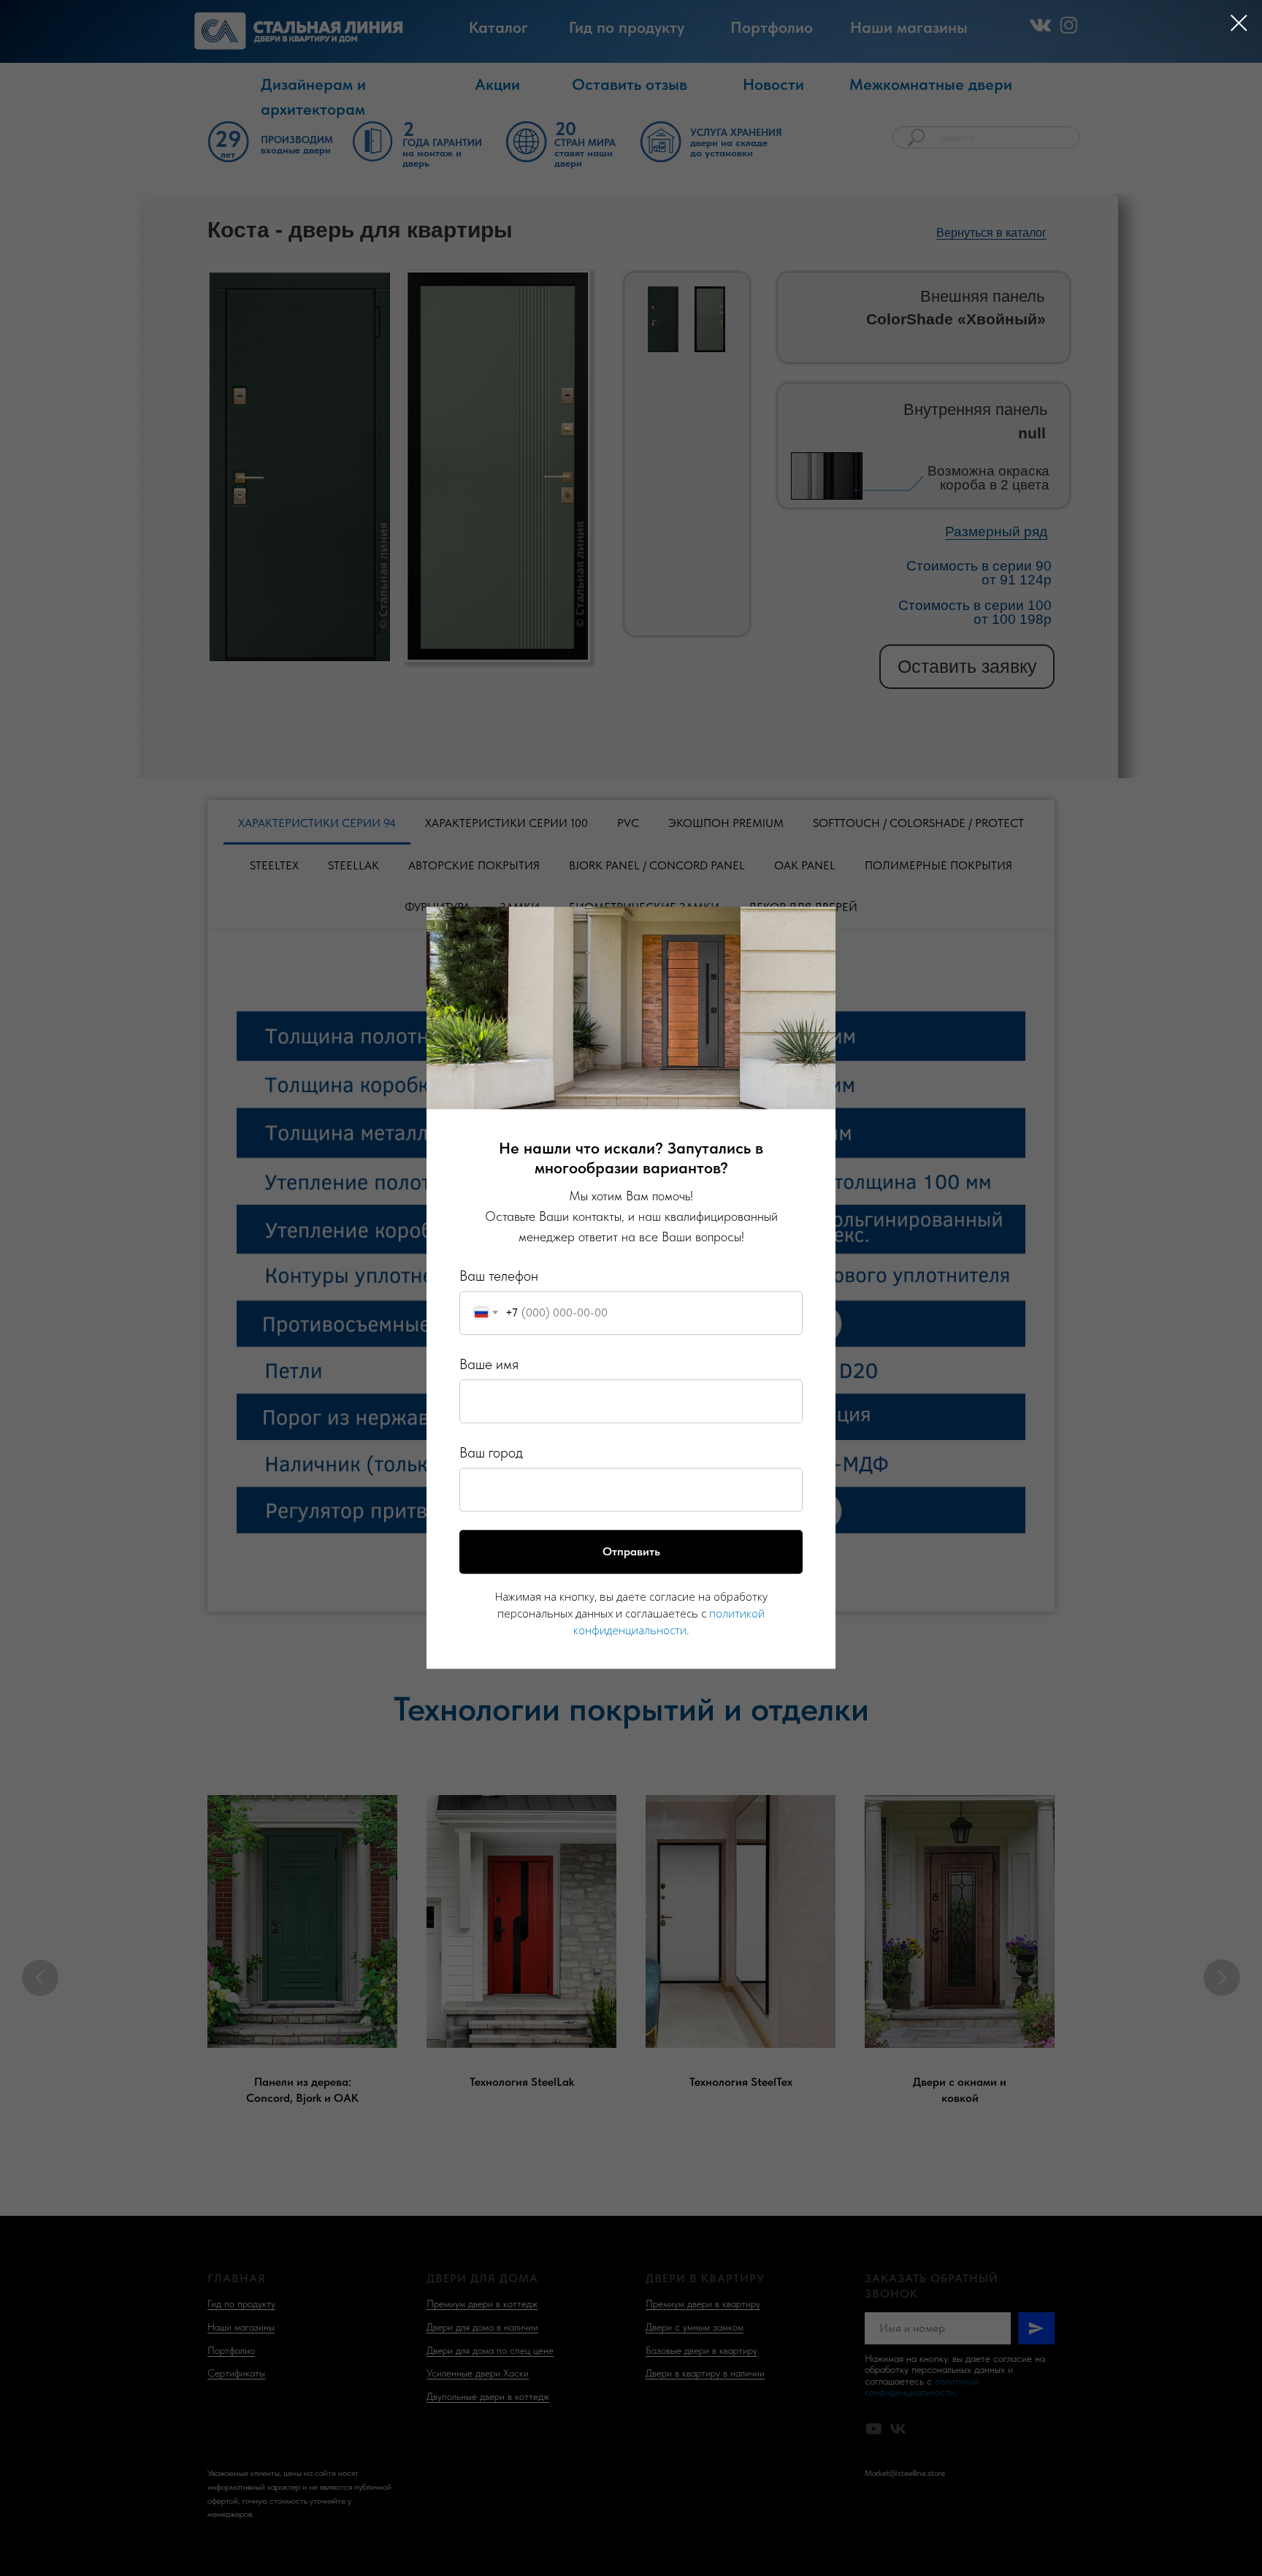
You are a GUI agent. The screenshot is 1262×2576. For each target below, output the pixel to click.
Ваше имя (489, 1364)
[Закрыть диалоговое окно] (1239, 23)
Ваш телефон (499, 1276)
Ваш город (491, 1452)
